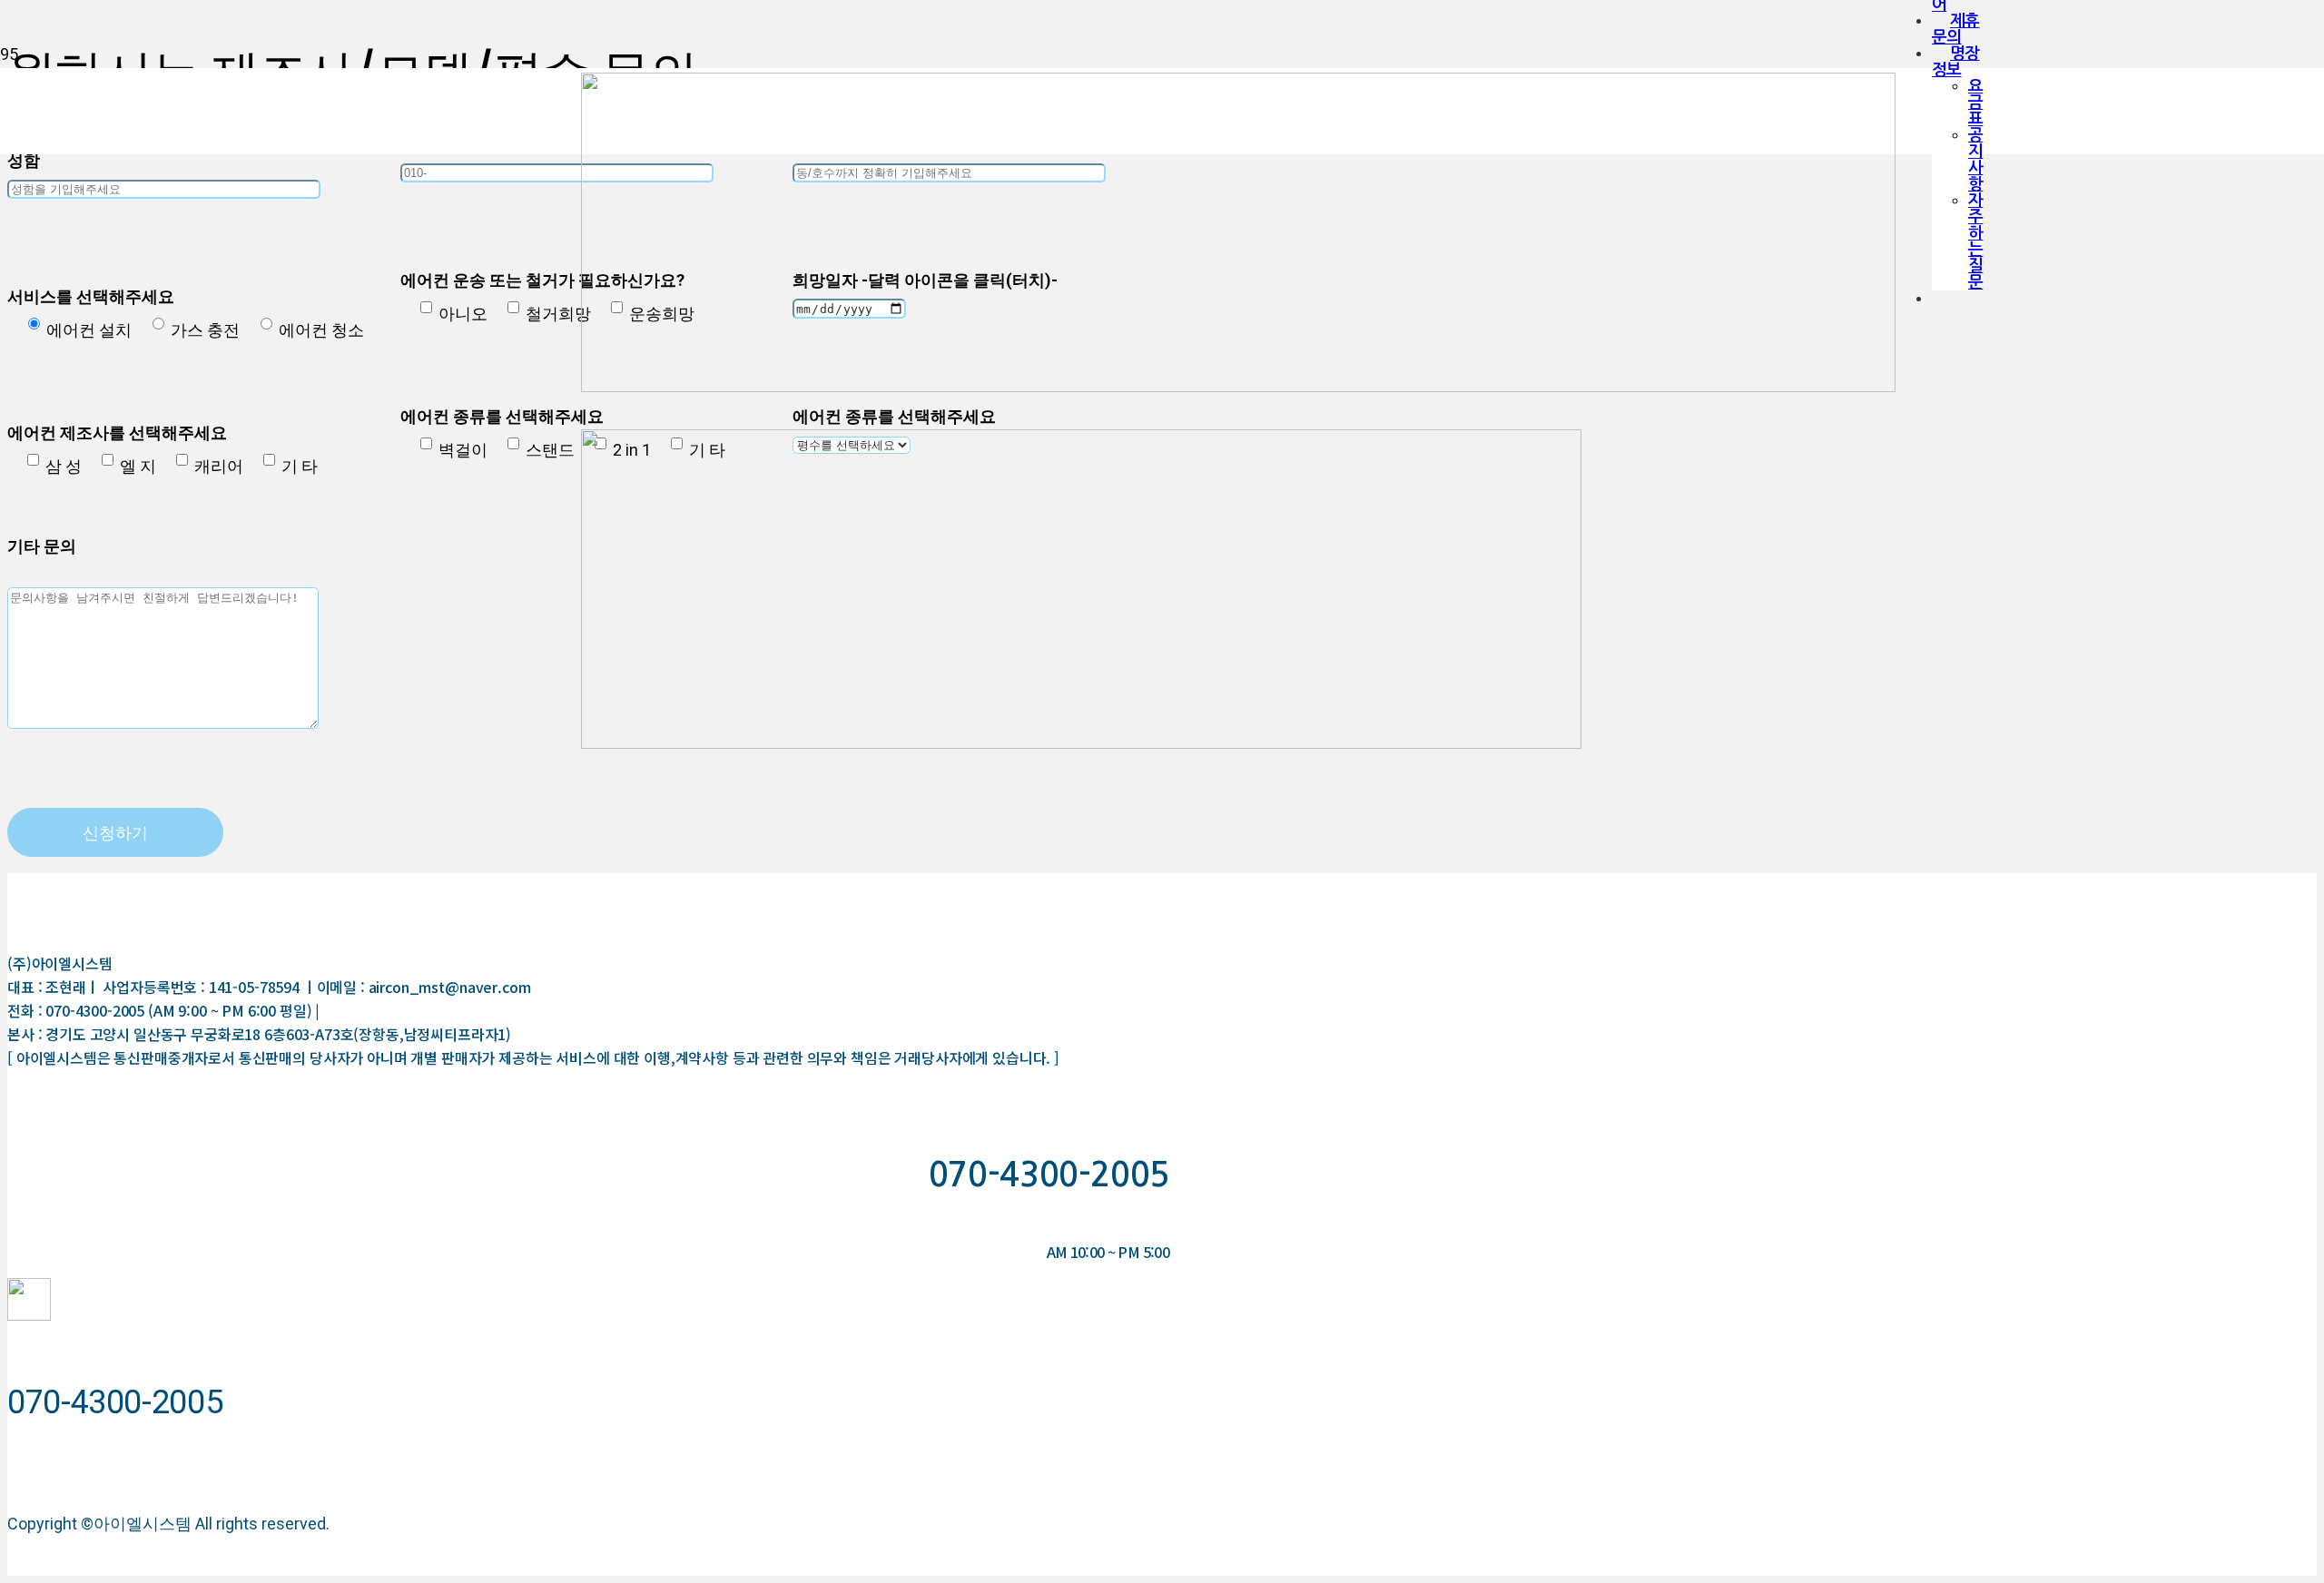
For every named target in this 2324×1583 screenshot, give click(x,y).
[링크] (29, 1315)
